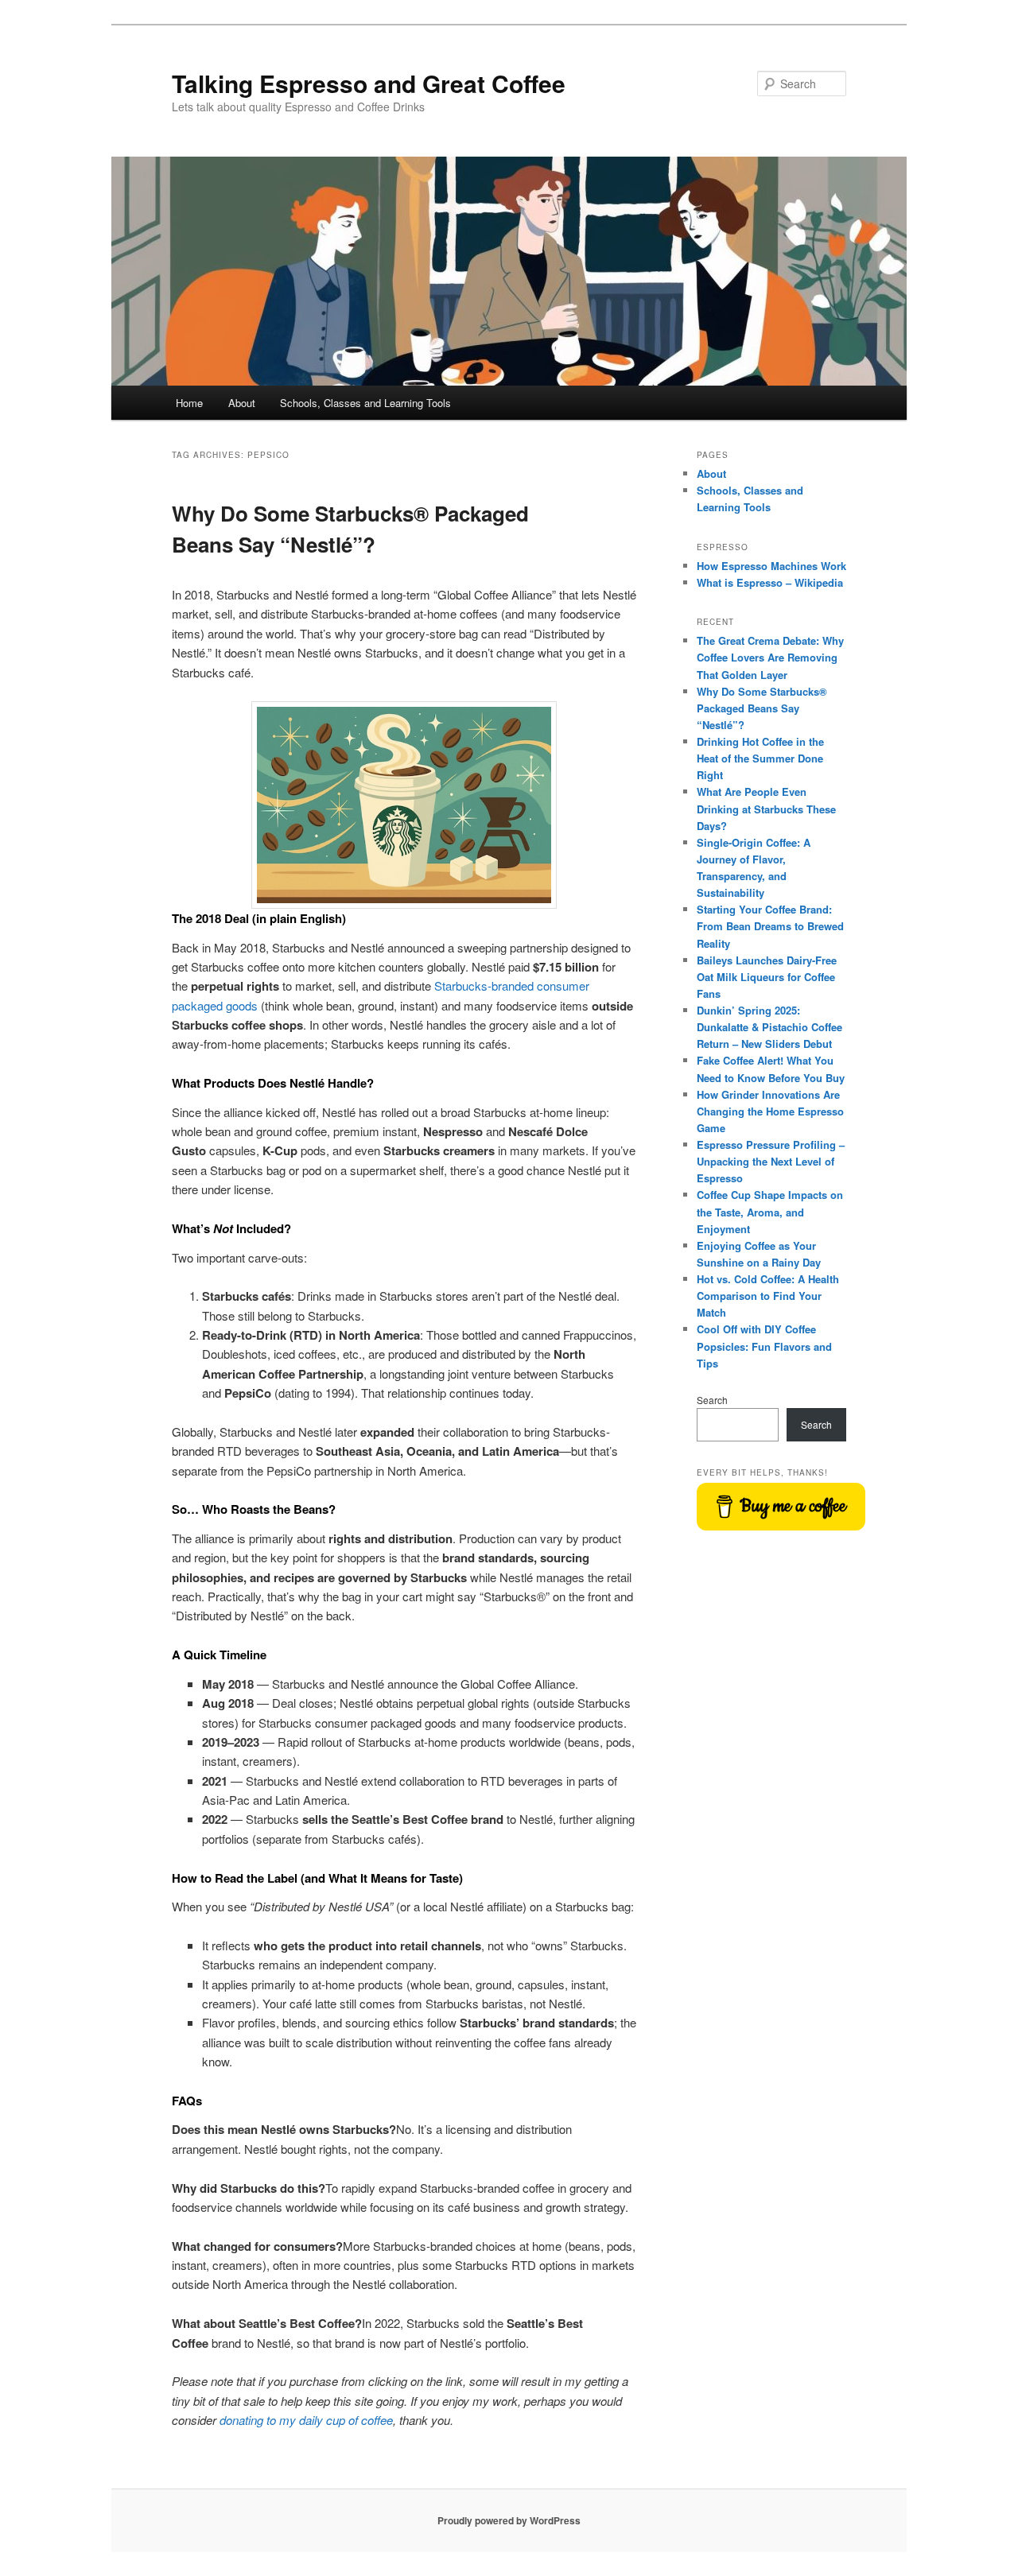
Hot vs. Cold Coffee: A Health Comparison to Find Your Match (768, 1296)
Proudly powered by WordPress (509, 2520)
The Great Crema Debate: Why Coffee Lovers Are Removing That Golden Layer (770, 657)
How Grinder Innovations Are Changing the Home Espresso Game (770, 1111)
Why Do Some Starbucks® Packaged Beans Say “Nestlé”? (762, 708)
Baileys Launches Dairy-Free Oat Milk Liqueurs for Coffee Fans (767, 977)
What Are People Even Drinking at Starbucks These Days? (766, 808)
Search (712, 1400)
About (242, 403)
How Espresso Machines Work (771, 566)
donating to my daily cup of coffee (306, 2420)
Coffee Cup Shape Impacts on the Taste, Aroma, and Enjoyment (770, 1211)
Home (189, 403)
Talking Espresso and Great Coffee (369, 83)
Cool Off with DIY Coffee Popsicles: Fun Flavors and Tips (764, 1346)
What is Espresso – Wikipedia (770, 582)
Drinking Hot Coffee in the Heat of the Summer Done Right (760, 758)
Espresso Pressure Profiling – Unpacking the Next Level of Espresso (771, 1161)
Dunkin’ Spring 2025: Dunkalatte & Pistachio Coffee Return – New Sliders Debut (769, 1027)
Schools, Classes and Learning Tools (365, 403)
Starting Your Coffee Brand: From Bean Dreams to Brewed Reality (770, 926)
